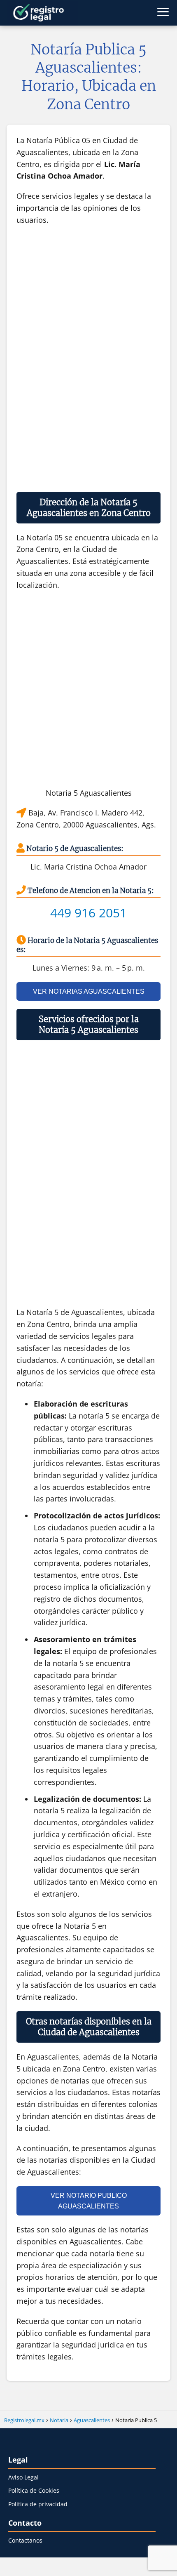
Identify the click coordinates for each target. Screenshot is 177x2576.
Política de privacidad (38, 2504)
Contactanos (25, 2540)
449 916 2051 (88, 913)
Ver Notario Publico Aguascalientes (89, 2201)
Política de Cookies (34, 2490)
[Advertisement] (89, 358)
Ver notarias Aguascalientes (89, 991)
